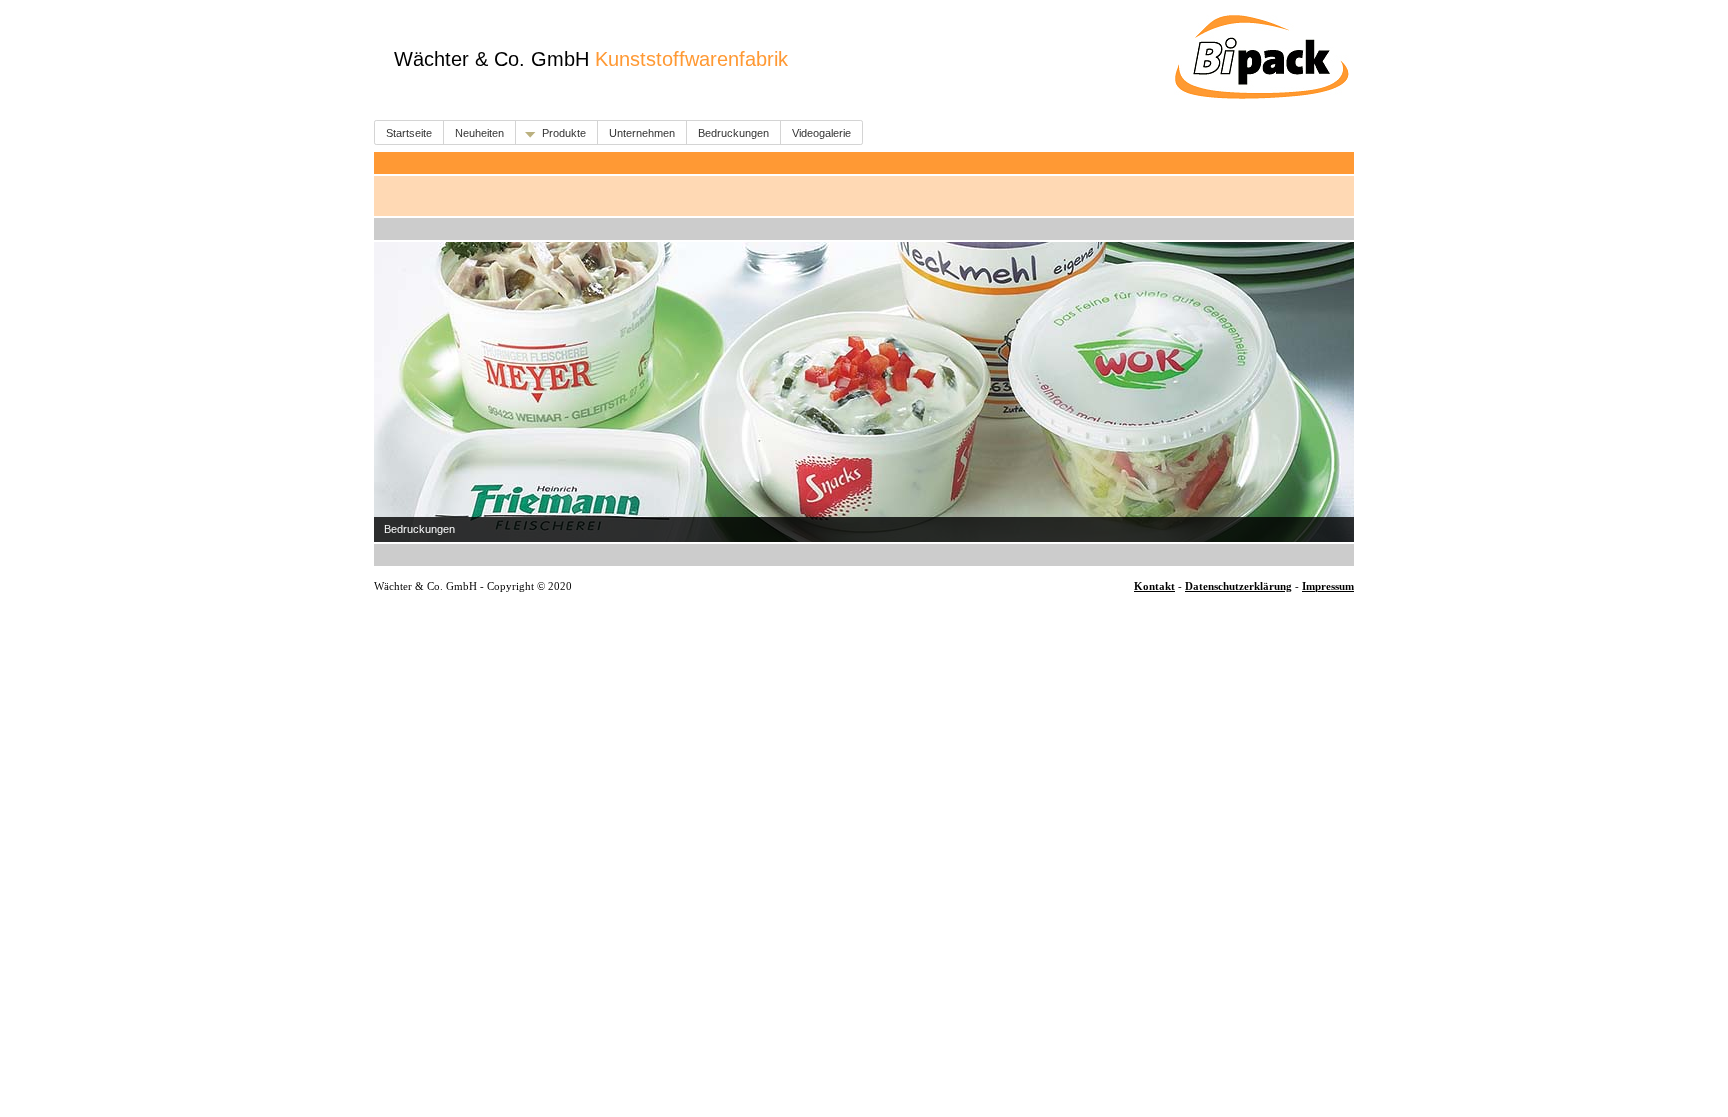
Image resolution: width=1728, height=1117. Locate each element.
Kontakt (1154, 586)
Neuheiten (479, 133)
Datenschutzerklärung (1238, 586)
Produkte (564, 133)
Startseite (409, 133)
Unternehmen (642, 133)
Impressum (1328, 586)
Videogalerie (821, 133)
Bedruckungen (733, 133)
